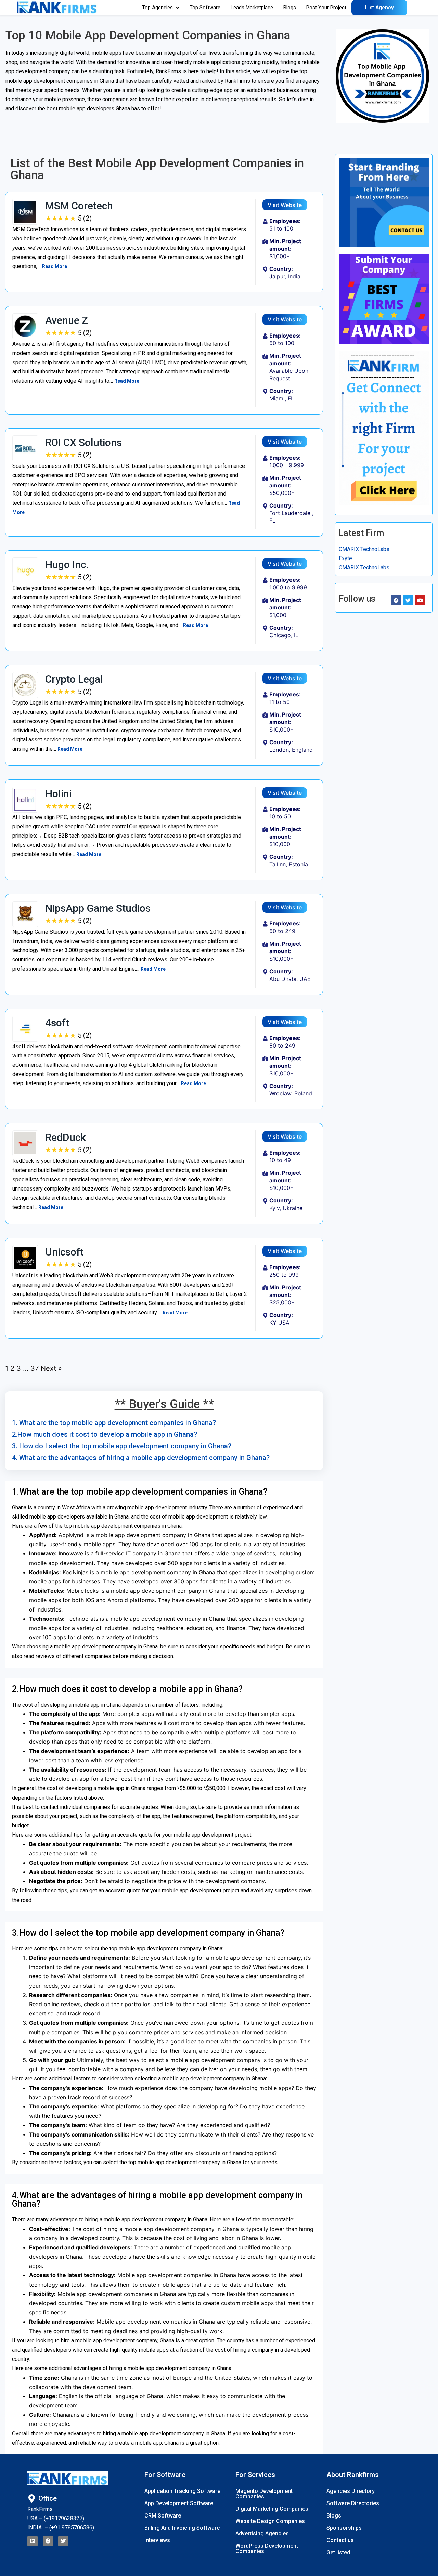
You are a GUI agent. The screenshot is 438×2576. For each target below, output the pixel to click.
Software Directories (353, 2503)
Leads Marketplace (252, 8)
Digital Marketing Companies (272, 2509)
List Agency (379, 8)
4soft (57, 1023)
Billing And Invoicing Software (182, 2528)
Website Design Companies (270, 2521)
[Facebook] (48, 2541)
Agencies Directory (351, 2491)
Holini (58, 794)
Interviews (157, 2540)
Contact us (340, 2540)
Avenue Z (67, 320)
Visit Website (285, 205)
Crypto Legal (74, 679)
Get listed (338, 2553)
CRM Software (163, 2516)
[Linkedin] (33, 2541)
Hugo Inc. (67, 564)
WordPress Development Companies (267, 2548)
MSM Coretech (79, 206)
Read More (55, 266)
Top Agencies (157, 8)
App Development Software (179, 2503)
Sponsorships (344, 2528)
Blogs (290, 8)
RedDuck (66, 1137)
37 (35, 1368)
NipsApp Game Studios (98, 908)
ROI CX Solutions (83, 442)
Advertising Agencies (262, 2533)
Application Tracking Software (182, 2491)
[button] (161, 8)
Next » (51, 1368)
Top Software (205, 8)
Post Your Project (326, 8)
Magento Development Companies (264, 2494)
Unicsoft (64, 1252)
